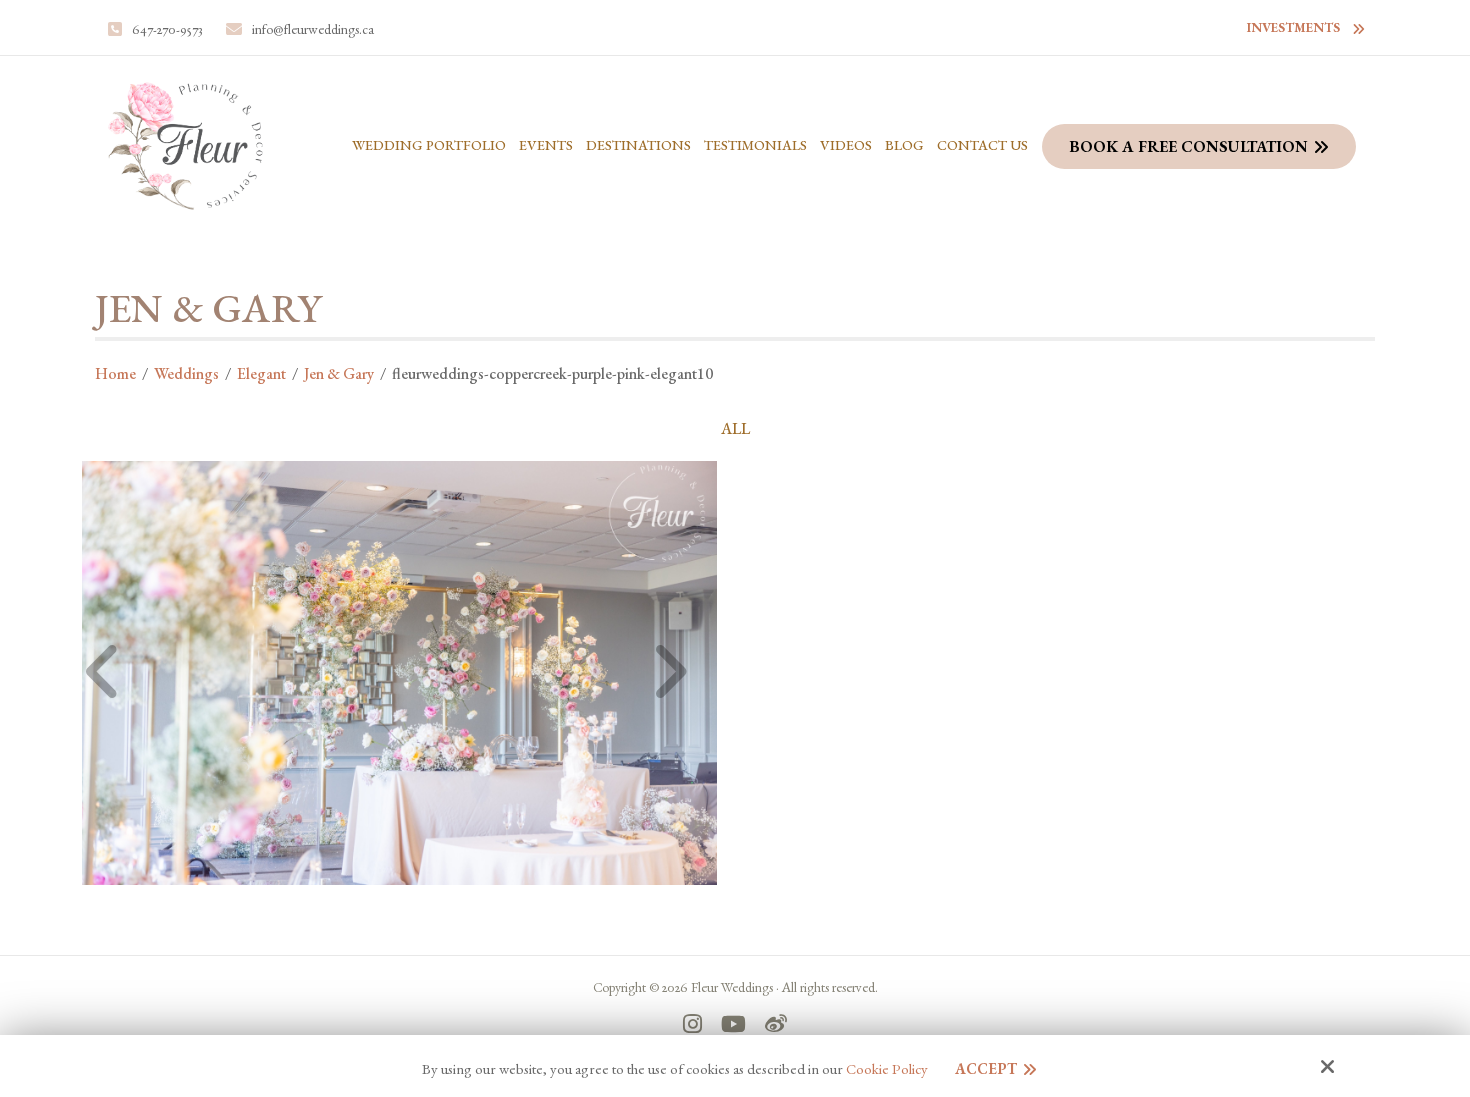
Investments (1293, 27)
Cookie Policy (887, 1069)
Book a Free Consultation (1188, 146)
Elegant (261, 373)
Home (115, 373)
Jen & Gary (339, 373)
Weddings (186, 373)
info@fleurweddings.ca (313, 29)
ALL (735, 429)
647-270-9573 (167, 29)
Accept (986, 1068)
